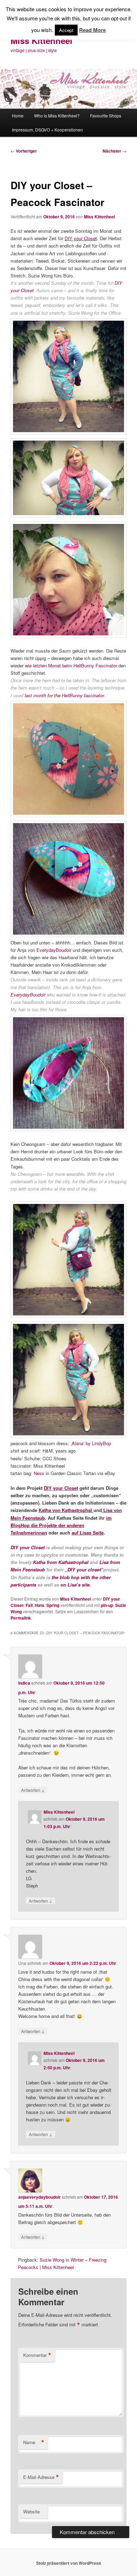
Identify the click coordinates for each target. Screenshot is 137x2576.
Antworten (33, 1790)
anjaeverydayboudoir (40, 2197)
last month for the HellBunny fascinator (64, 695)
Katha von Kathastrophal (66, 1510)
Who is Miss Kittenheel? (57, 116)
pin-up (107, 1605)
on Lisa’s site (75, 1585)
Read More (92, 30)
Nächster (115, 151)
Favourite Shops (106, 116)
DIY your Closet (81, 238)
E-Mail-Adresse (41, 2477)
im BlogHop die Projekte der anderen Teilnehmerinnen (61, 1525)
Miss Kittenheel (41, 40)
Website (31, 2511)
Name (34, 2442)
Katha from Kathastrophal (61, 1562)
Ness (39, 1473)
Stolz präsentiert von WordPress (69, 2563)
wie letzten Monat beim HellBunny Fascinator (71, 665)
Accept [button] (66, 30)
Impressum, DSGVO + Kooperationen (47, 130)
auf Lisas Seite (88, 1533)
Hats (40, 1605)
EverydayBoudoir (54, 950)
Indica (24, 1683)
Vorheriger (24, 151)
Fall (29, 1605)
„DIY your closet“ (84, 1569)
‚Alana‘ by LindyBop (91, 1443)
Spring (53, 1605)
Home (18, 116)
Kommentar (37, 2355)
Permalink (21, 1618)
